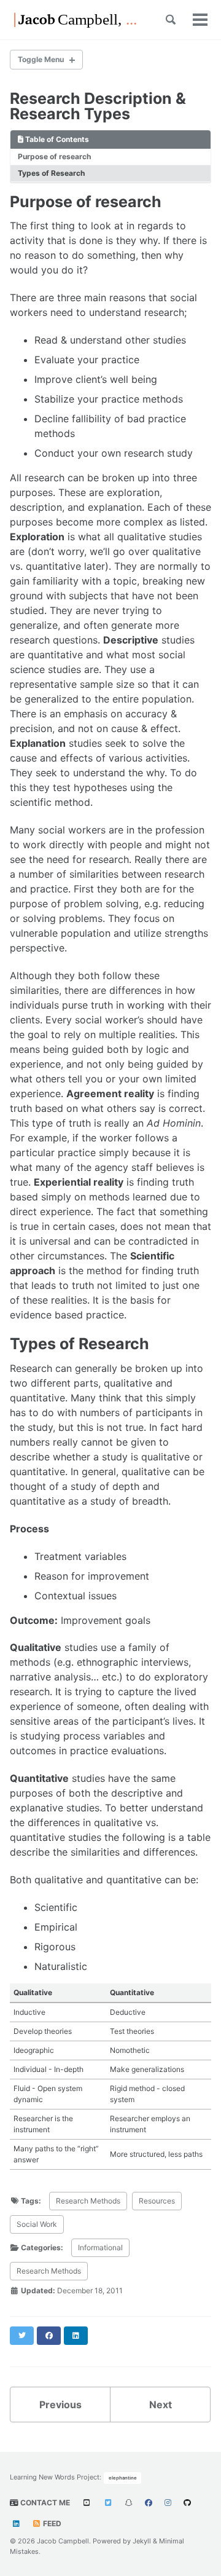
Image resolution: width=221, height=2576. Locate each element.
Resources (157, 2201)
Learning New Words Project (55, 2477)
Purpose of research (54, 156)
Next (161, 2405)
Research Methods (88, 2201)
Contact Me (44, 2503)
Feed (51, 2523)
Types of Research (51, 173)
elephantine (123, 2478)
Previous (60, 2405)
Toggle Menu (41, 59)
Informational (100, 2247)
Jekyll (142, 2541)
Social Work (37, 2224)
